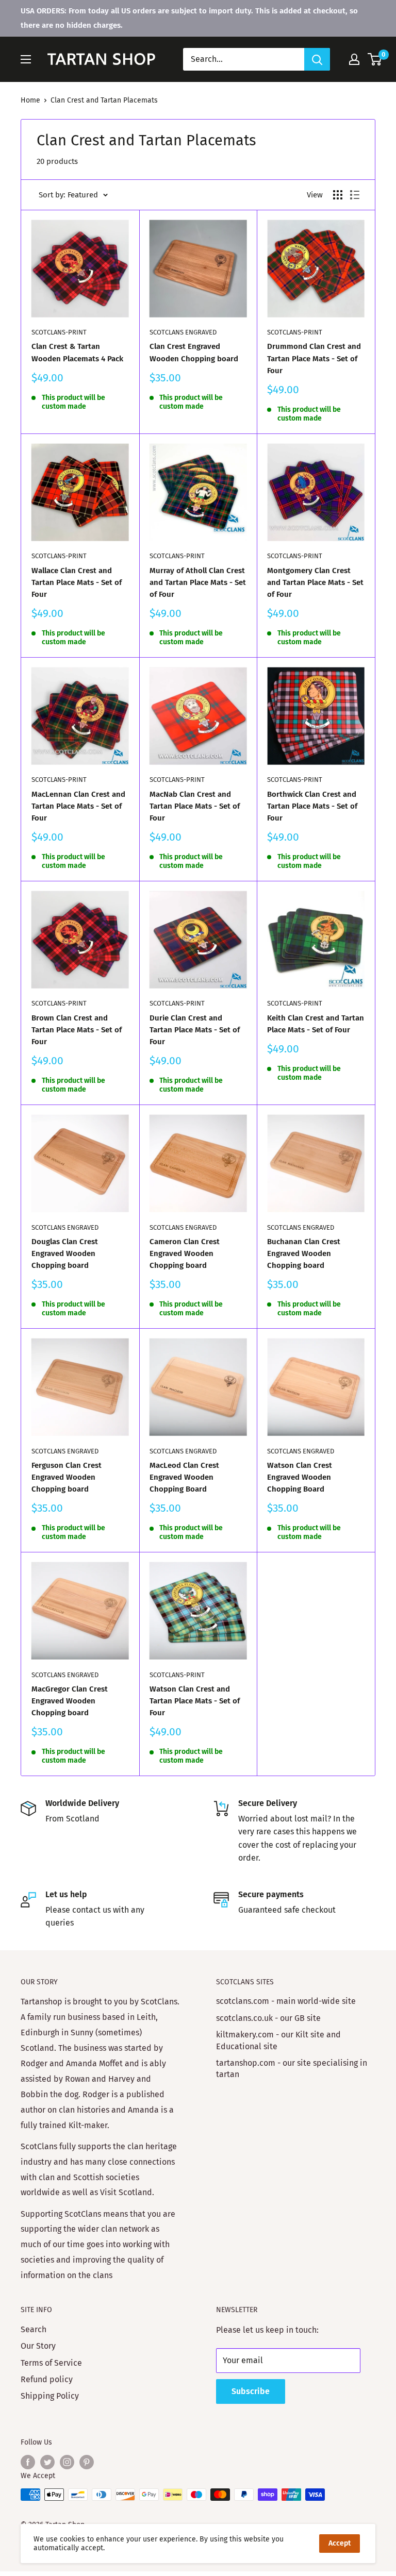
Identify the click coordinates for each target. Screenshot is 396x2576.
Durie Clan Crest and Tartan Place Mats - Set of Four (195, 1030)
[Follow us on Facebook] (28, 2462)
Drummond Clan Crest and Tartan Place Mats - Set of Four (314, 358)
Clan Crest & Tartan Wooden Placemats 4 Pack (77, 352)
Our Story (38, 2346)
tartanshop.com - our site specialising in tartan (292, 2069)
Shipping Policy (50, 2396)
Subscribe (251, 2391)
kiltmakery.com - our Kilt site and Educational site (278, 2040)
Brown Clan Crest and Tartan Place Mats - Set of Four (77, 1030)
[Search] (317, 59)
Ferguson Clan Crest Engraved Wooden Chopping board (67, 1477)
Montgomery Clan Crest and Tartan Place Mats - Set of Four (315, 583)
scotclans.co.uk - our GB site (268, 2018)
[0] (375, 59)
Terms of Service (51, 2363)
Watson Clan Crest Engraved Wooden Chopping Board (300, 1477)
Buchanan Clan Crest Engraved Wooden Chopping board (304, 1254)
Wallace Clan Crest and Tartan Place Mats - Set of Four (77, 583)
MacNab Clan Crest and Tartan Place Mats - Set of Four (195, 806)
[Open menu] (26, 59)
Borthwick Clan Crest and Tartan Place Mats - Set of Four (312, 806)
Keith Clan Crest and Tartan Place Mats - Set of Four (316, 1024)
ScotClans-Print (59, 332)
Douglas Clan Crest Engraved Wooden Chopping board (65, 1254)
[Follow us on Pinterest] (87, 2462)
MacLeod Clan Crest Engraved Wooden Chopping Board (184, 1477)
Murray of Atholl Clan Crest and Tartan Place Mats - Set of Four (198, 583)
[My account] (354, 59)
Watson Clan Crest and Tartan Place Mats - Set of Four (195, 1701)
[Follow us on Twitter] (47, 2462)
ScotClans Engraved (183, 332)
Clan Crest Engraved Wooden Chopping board (194, 352)
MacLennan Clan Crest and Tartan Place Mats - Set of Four (78, 806)
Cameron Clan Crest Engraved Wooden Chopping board (185, 1254)
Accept (340, 2543)
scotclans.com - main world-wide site (286, 2001)
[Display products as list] (355, 195)
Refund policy (47, 2379)
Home (30, 100)
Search (34, 2329)
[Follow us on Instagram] (67, 2462)
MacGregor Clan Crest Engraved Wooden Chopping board (70, 1701)
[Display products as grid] (338, 195)
